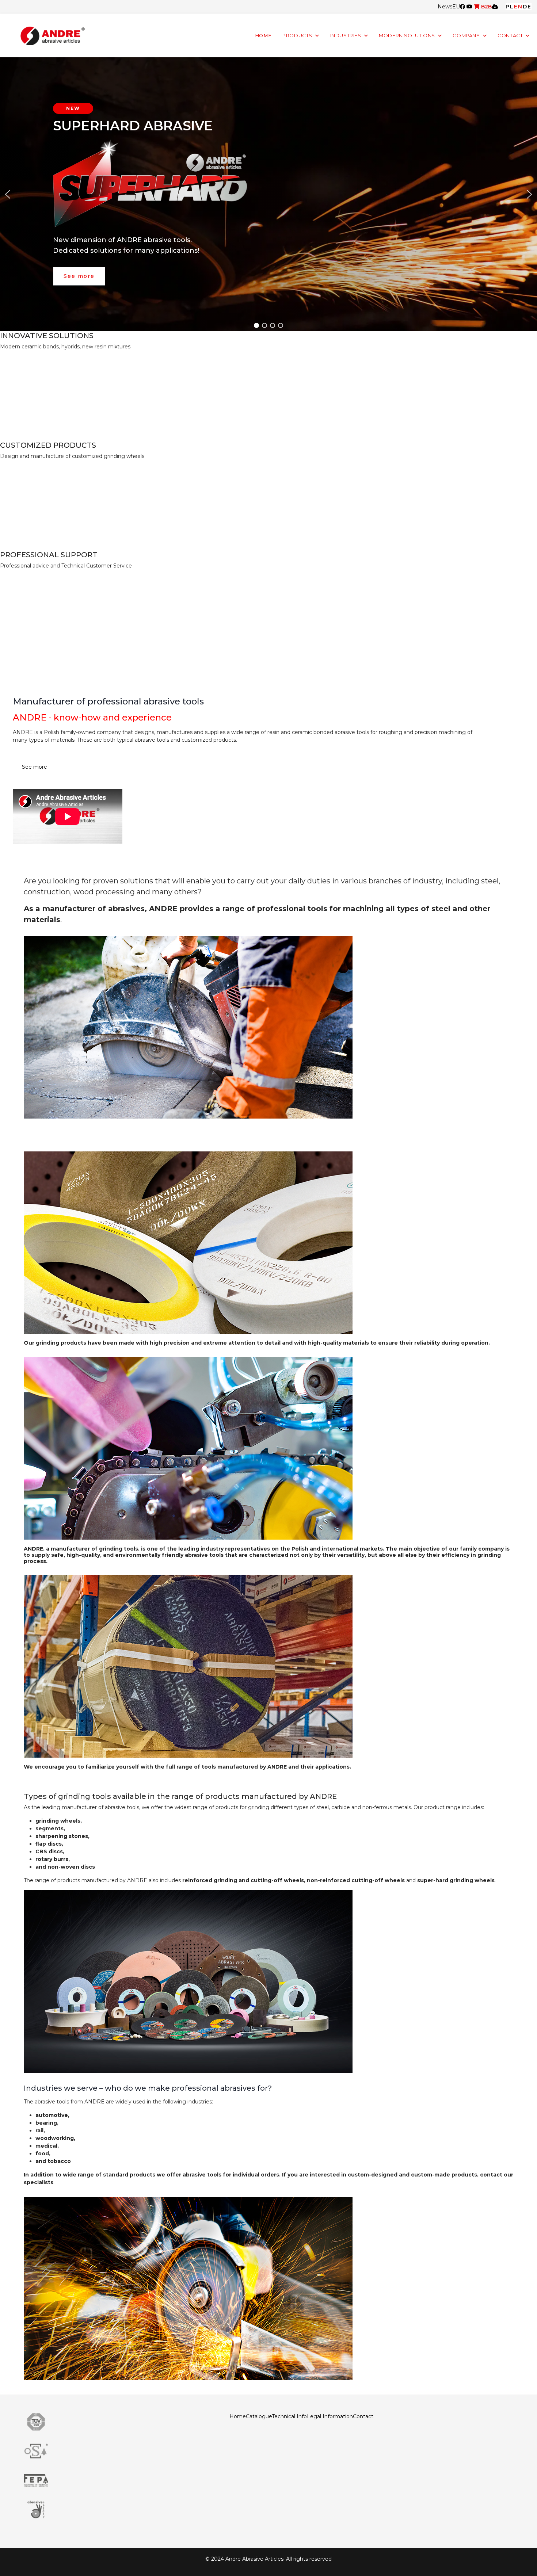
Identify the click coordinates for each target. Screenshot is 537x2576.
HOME (263, 36)
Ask (16, 468)
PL (510, 7)
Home (238, 2416)
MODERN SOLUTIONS (407, 36)
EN (518, 7)
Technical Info (289, 2416)
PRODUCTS (297, 36)
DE (527, 7)
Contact (363, 2416)
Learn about (29, 358)
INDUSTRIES (346, 36)
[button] (8, 194)
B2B (486, 7)
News (445, 7)
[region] (268, 194)
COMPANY (466, 36)
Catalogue (259, 2416)
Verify (19, 578)
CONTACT (510, 36)
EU (456, 7)
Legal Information (330, 2416)
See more (35, 767)
